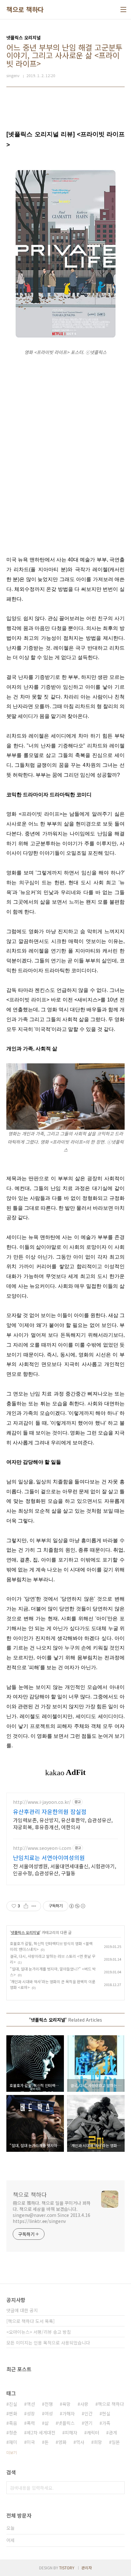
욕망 (66, 2404)
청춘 (13, 2432)
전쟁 (49, 2404)
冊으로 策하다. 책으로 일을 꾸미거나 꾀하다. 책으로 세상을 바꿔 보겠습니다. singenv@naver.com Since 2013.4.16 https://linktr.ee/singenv (52, 2212)
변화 (13, 2413)
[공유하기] (26, 1906)
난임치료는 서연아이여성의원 (49, 1857)
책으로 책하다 (25, 10)
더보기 (12, 2452)
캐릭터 (93, 2432)
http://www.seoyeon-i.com (42, 1848)
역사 (80, 2442)
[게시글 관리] (34, 1906)
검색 (118, 2488)
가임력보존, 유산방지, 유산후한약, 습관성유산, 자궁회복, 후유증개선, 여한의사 (63, 1823)
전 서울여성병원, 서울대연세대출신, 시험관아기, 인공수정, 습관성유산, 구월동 (65, 1869)
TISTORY (67, 2568)
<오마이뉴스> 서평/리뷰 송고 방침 (39, 2332)
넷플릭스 (66, 2423)
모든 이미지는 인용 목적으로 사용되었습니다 (48, 2343)
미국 (31, 2442)
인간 (88, 2413)
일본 (116, 2442)
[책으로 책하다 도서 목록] (31, 2321)
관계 (113, 2432)
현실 (106, 2413)
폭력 (31, 2423)
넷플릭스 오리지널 (25, 1932)
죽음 (13, 2423)
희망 (98, 2442)
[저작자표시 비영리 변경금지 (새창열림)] (77, 1906)
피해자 (71, 2432)
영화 (62, 2442)
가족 (106, 2423)
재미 (13, 2442)
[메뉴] (123, 10)
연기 (88, 2423)
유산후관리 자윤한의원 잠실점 (50, 1811)
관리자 (87, 2568)
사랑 (84, 2404)
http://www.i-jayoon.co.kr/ (42, 1802)
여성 (49, 2413)
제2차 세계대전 (41, 2432)
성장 (31, 2413)
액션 (31, 2404)
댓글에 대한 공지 (22, 2310)
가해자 (69, 2413)
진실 (13, 2404)
